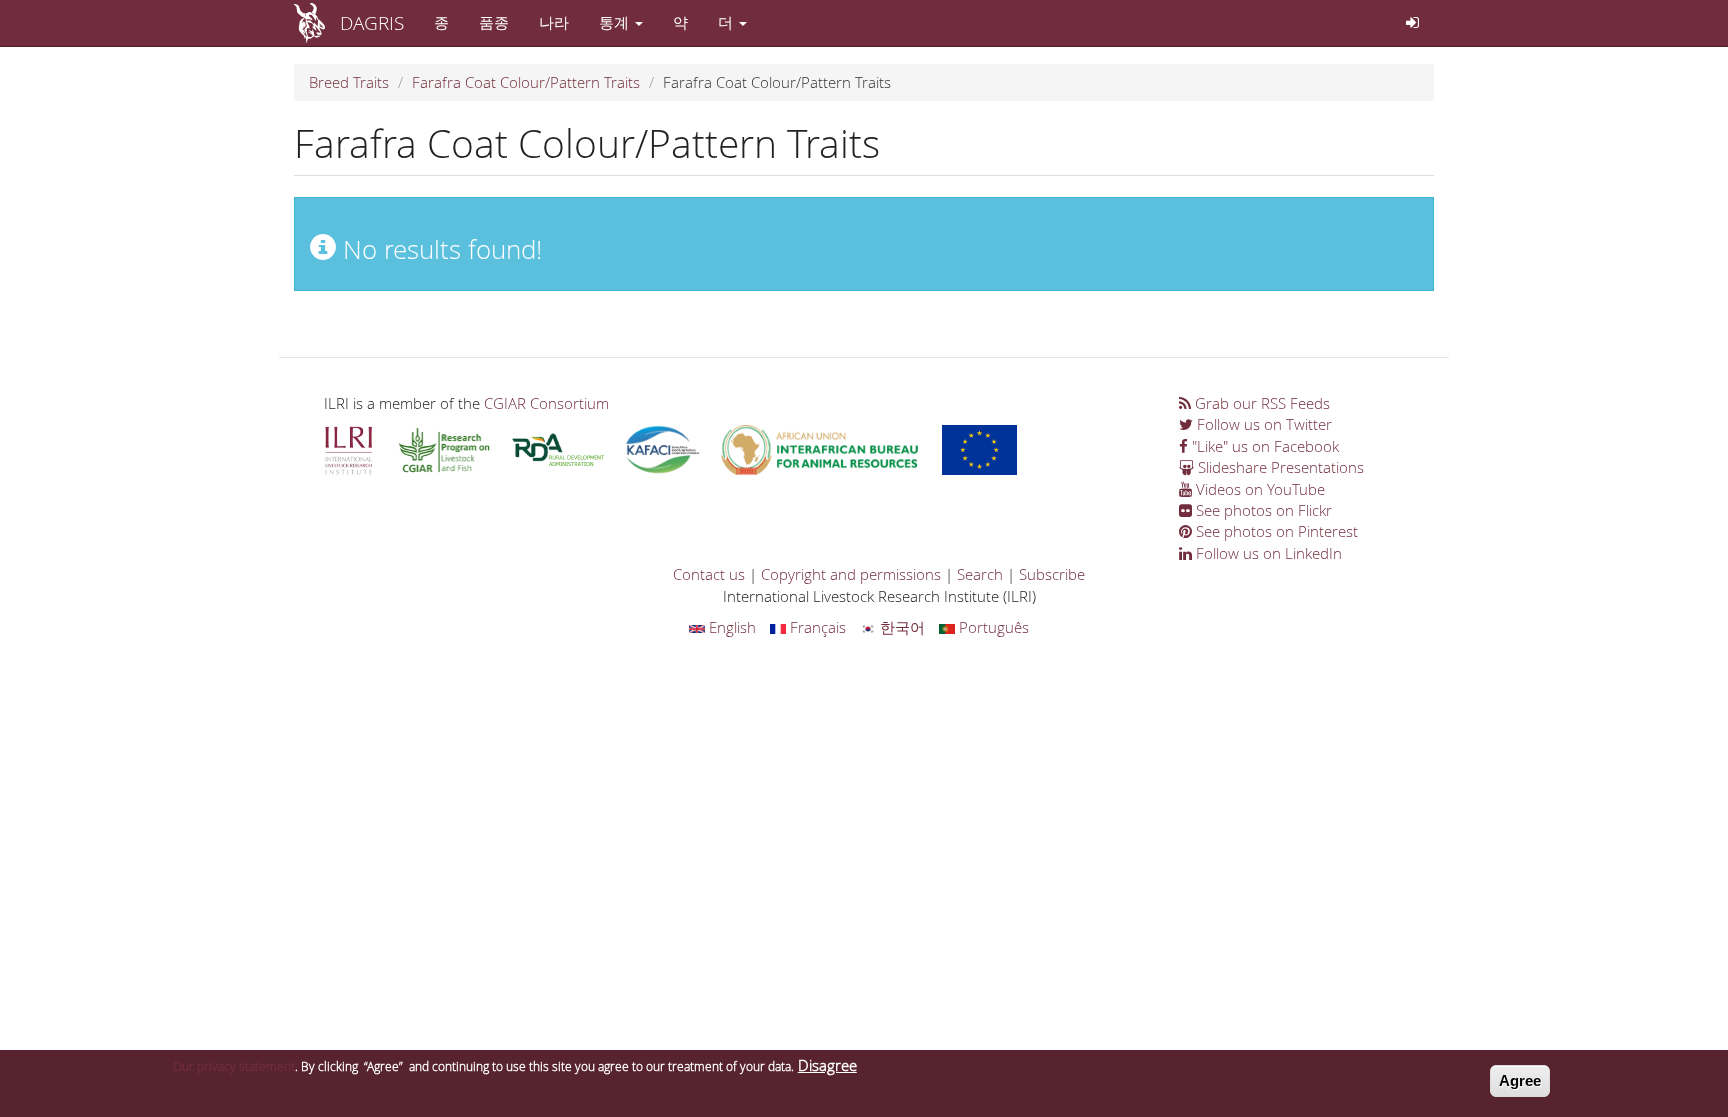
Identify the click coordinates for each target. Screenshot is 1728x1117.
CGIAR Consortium (546, 403)
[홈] (317, 23)
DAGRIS (372, 22)
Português (992, 627)
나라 (554, 22)
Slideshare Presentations (1279, 467)
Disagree (827, 1065)
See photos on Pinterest (1275, 531)
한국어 (900, 627)
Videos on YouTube (1258, 489)
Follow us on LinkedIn (1267, 553)
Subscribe (1052, 574)
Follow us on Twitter (1262, 424)
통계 (616, 22)
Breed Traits (349, 82)
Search (980, 574)
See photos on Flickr (1262, 510)
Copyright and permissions (851, 574)
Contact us (709, 574)
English (730, 627)
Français (816, 627)
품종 (494, 22)
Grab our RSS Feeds (1260, 403)
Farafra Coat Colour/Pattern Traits (526, 82)
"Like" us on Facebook (1263, 446)
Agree (1520, 1080)
